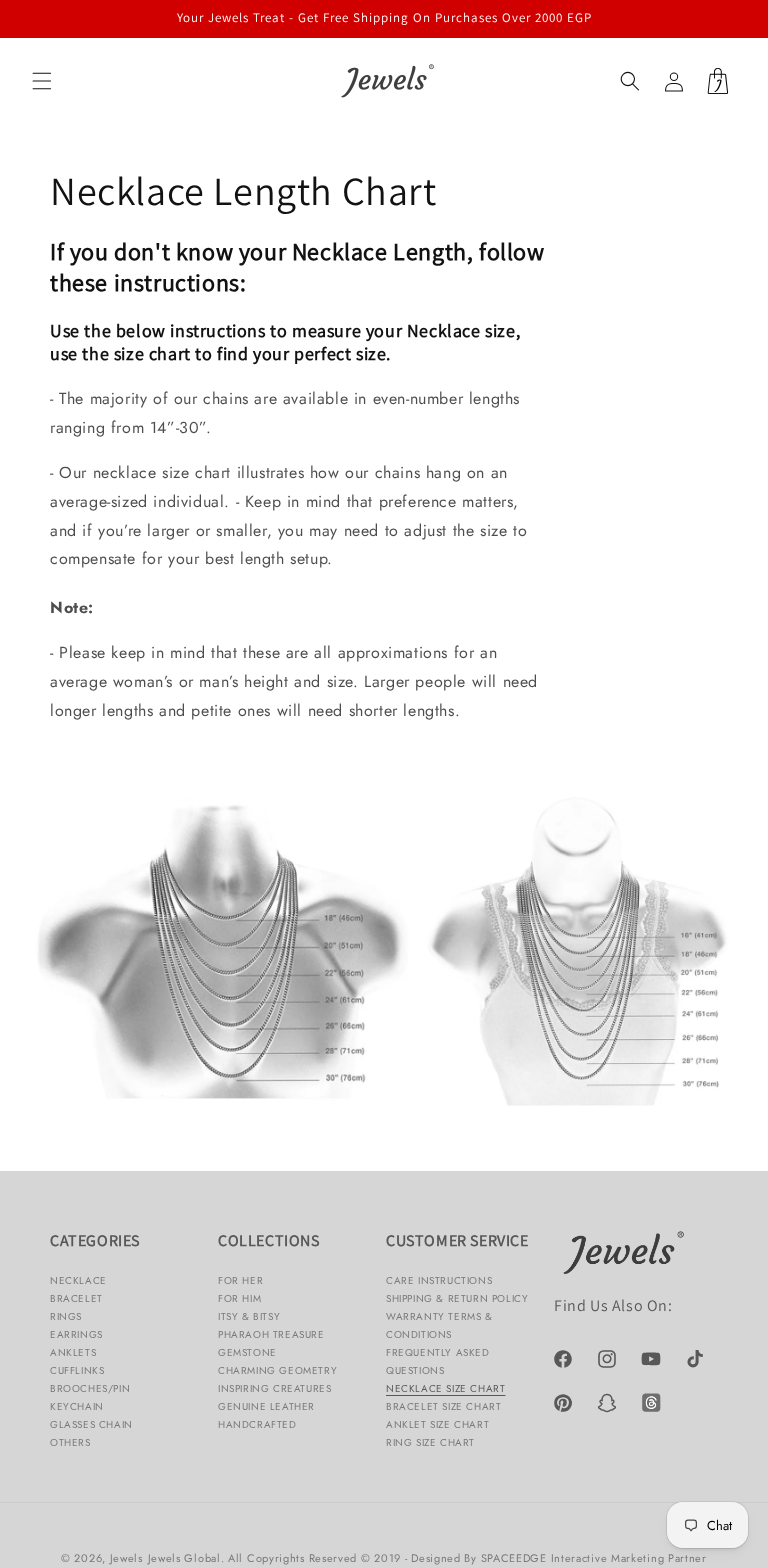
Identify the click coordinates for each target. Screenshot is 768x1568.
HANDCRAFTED (257, 1424)
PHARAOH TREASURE (271, 1334)
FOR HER (240, 1280)
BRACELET (76, 1298)
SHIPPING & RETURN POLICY (457, 1298)
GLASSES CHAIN (91, 1424)
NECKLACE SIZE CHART (445, 1388)
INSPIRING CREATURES (274, 1388)
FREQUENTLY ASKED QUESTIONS (438, 1361)
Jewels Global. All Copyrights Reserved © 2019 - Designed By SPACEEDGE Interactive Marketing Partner (427, 1558)
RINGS (66, 1316)
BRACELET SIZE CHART (443, 1406)
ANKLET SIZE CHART (437, 1424)
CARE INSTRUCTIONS (439, 1280)
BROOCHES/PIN (90, 1388)
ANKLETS (73, 1352)
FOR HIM (239, 1298)
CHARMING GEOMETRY (277, 1370)
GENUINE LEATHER (266, 1406)
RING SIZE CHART (430, 1442)
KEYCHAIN (77, 1406)
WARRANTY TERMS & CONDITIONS (439, 1325)
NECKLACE (78, 1280)
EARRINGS (76, 1334)
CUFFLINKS (77, 1370)
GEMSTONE (247, 1352)
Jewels (126, 1558)
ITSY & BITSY (249, 1316)
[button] (42, 81)
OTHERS (70, 1442)
